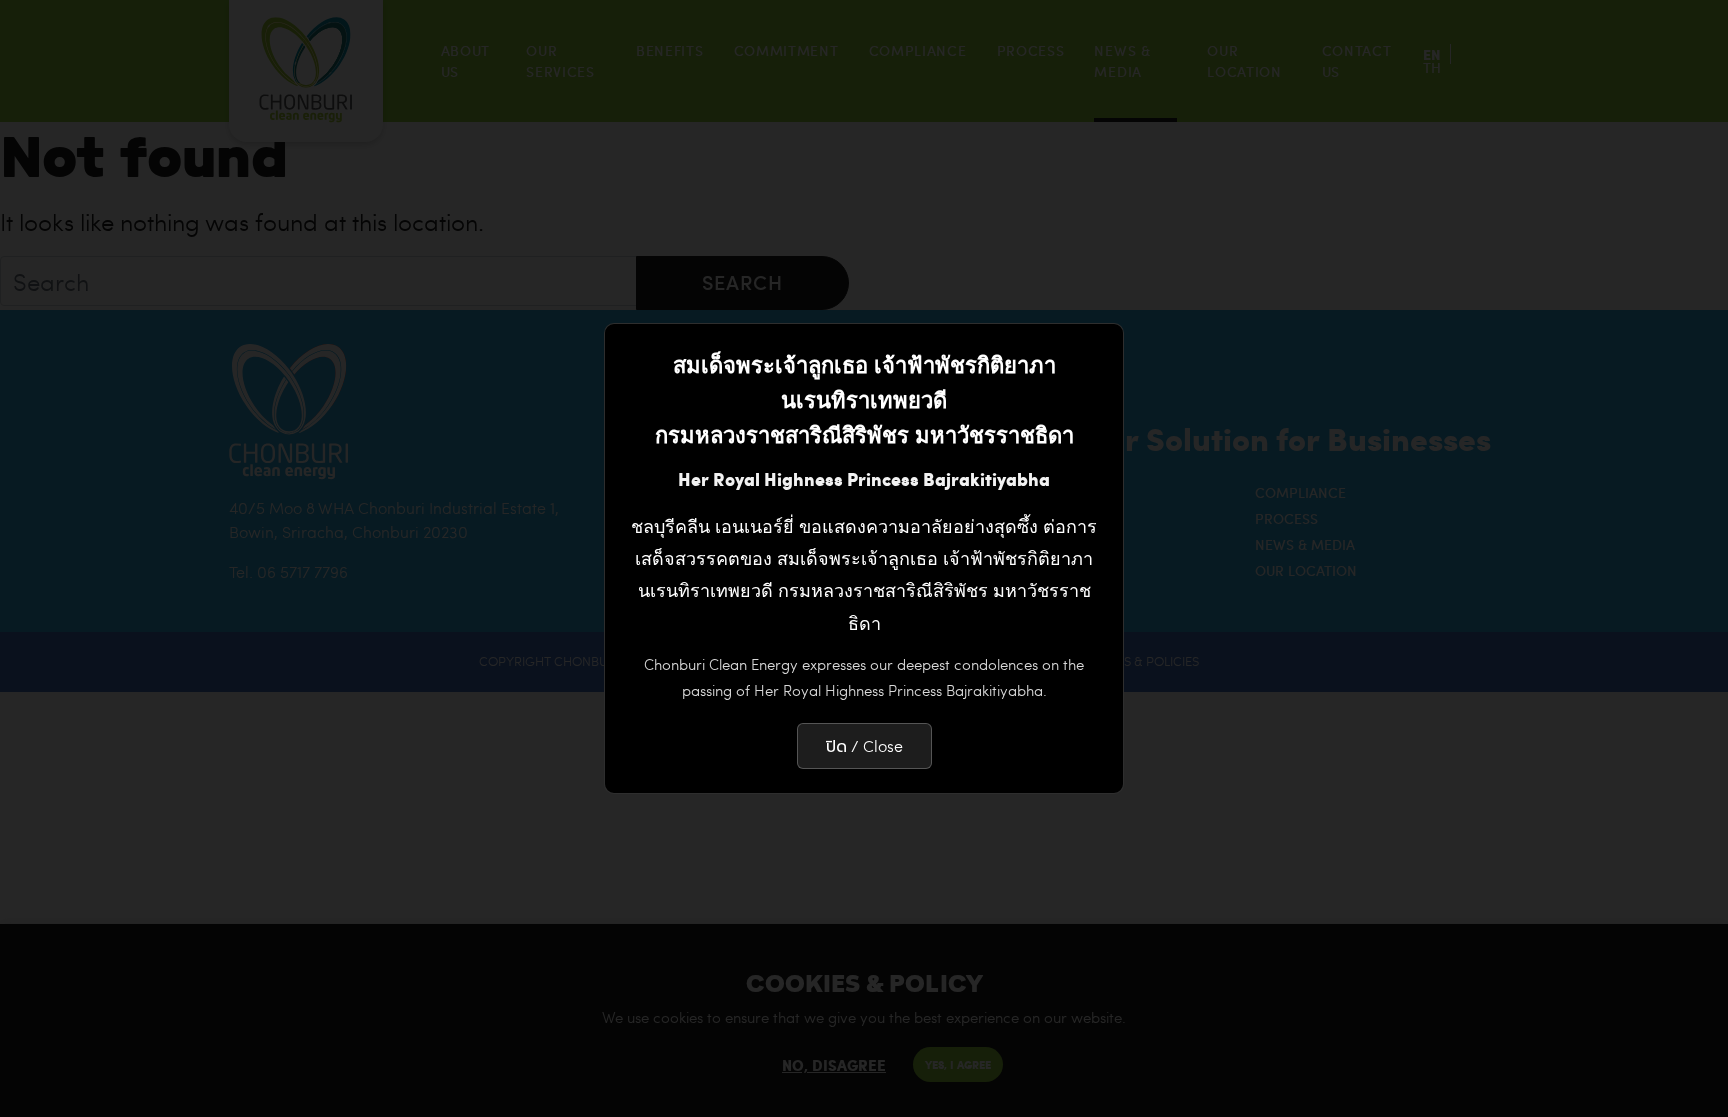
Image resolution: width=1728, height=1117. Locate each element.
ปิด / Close (864, 745)
